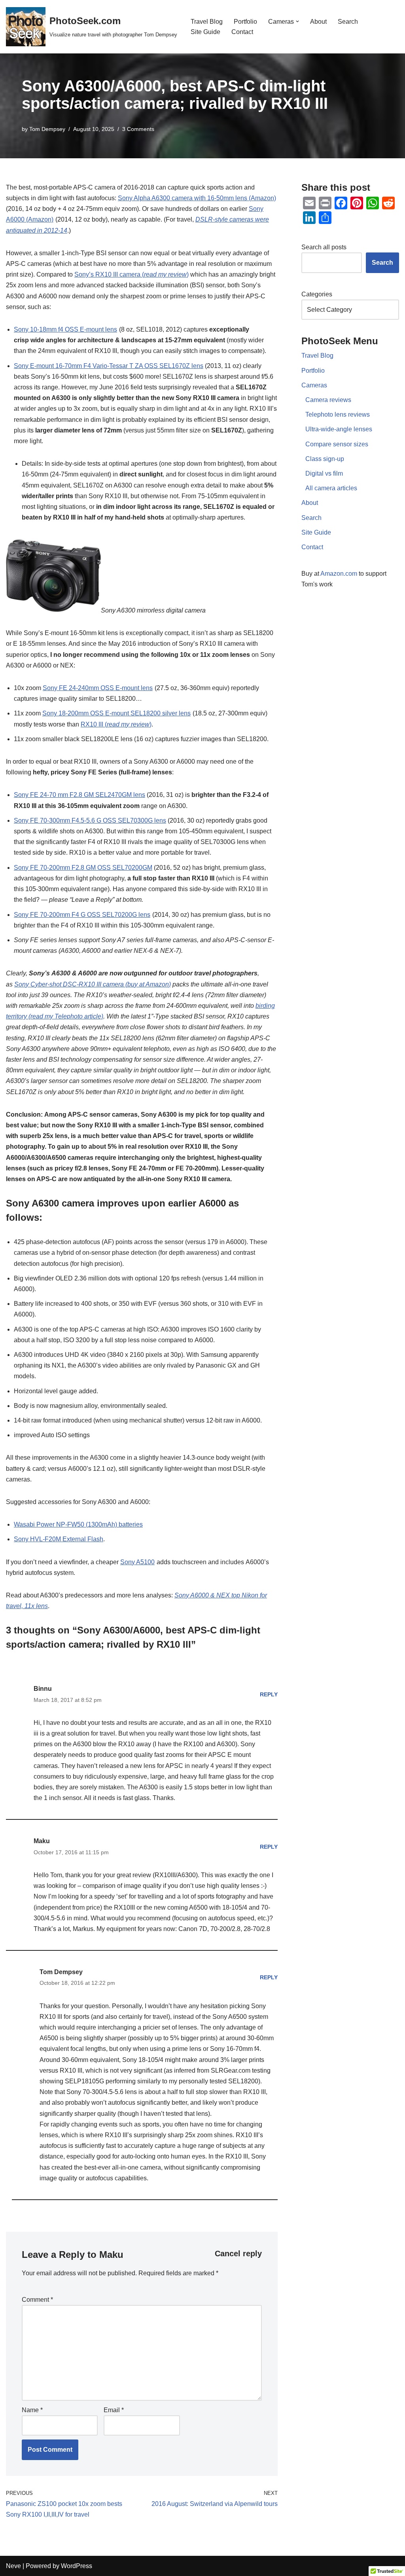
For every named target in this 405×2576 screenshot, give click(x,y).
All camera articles (331, 488)
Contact (242, 32)
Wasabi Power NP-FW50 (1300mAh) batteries (78, 1524)
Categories (317, 294)
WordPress (77, 2566)
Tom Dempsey (47, 129)
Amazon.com (339, 574)
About (318, 22)
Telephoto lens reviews (338, 414)
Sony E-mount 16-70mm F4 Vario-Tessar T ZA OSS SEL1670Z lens (109, 366)
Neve (13, 2566)
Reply (269, 1694)
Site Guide (205, 32)
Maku (111, 2254)
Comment (37, 2300)
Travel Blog (207, 22)
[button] (297, 21)
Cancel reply (238, 2254)
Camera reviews (328, 400)
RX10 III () (116, 724)
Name (32, 2410)
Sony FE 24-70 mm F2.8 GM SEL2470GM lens (79, 795)
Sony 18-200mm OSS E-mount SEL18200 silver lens (116, 713)
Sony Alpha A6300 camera (155, 198)
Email (114, 2410)
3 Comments (138, 129)
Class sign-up (325, 459)
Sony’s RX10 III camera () (132, 274)
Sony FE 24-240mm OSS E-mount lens (98, 688)
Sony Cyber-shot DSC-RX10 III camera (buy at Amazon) (93, 984)
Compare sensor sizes (337, 444)
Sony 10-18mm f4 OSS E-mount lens (65, 329)
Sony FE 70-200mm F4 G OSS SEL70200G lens (82, 915)
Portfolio (245, 22)
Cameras (314, 385)
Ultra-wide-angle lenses (339, 429)
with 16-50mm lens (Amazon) (234, 198)
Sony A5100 (137, 1562)
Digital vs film (324, 473)
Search (348, 22)
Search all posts (324, 247)
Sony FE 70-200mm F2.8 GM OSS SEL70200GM (83, 868)
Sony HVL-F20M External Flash (59, 1539)
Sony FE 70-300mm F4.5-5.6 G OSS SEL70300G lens (90, 820)
